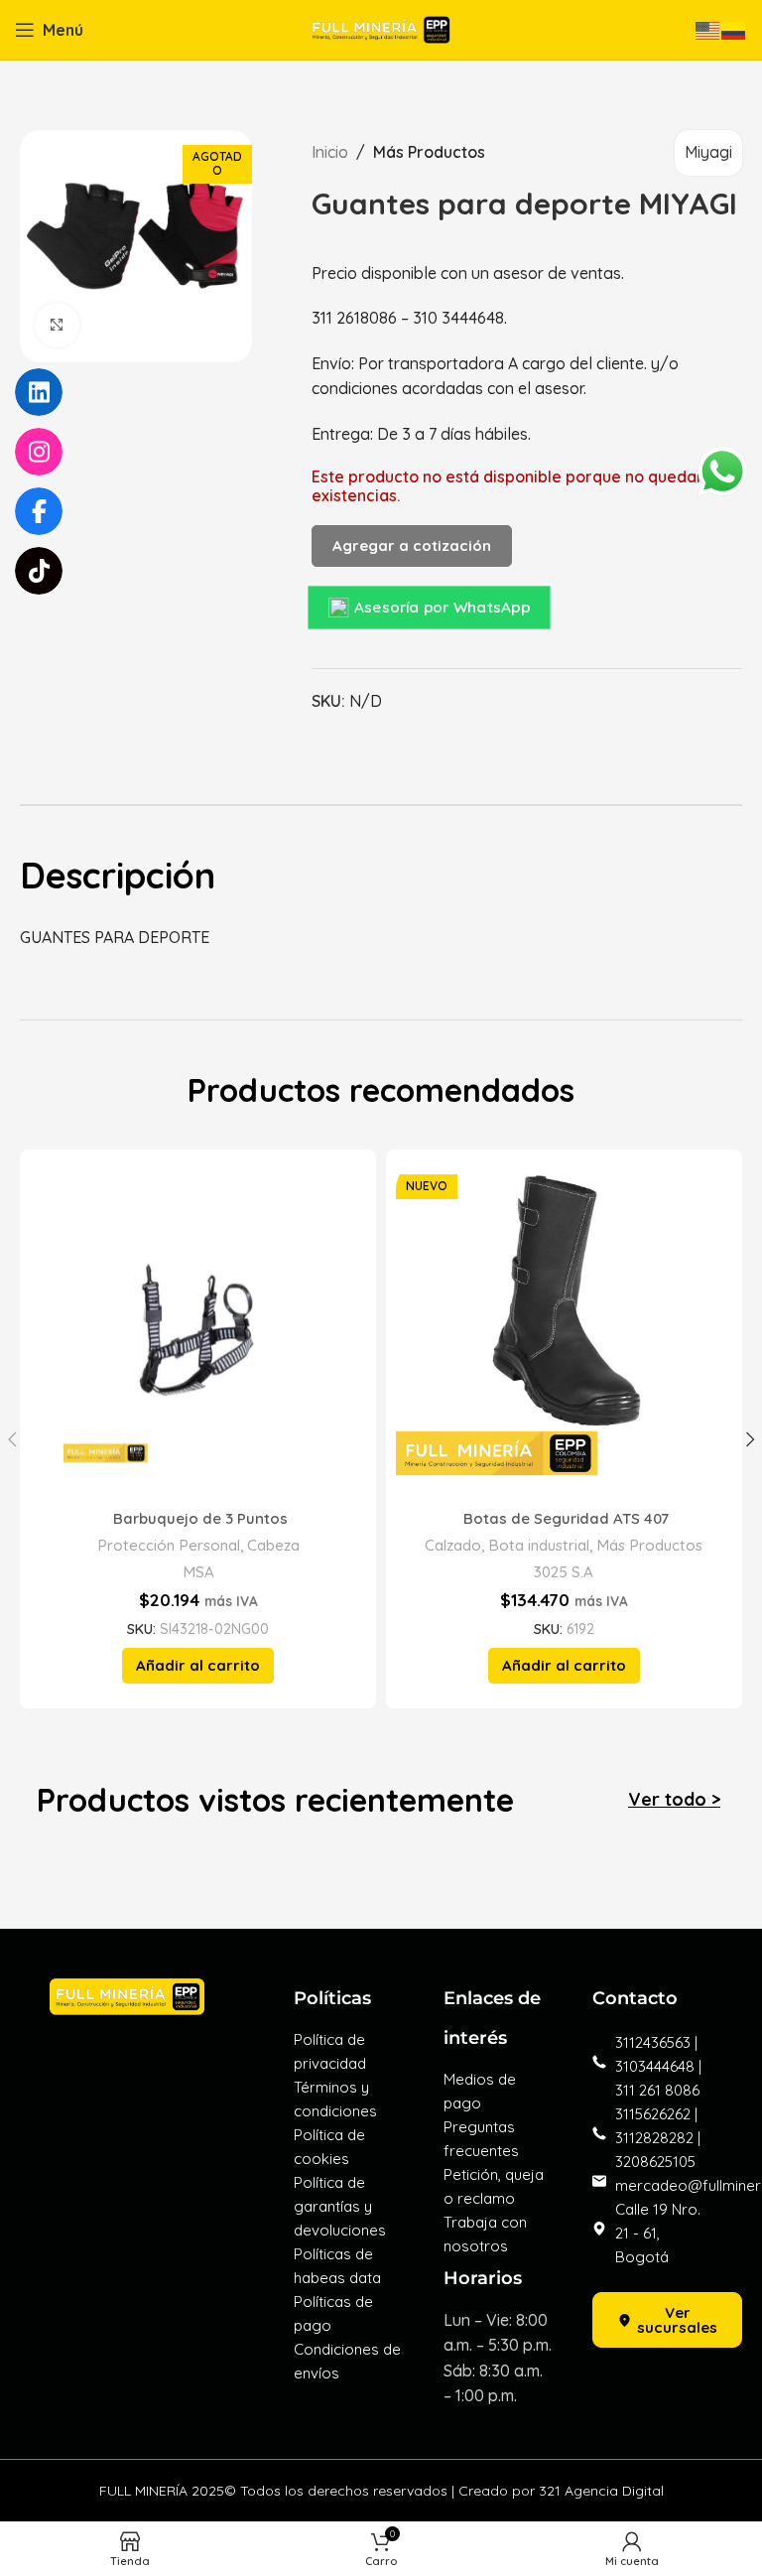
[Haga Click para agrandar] (57, 325)
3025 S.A (564, 1572)
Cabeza (273, 1545)
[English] (708, 29)
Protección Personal (169, 1545)
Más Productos (429, 152)
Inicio (330, 152)
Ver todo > (674, 1799)
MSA (198, 1572)
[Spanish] (734, 29)
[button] (198, 1666)
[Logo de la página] (381, 28)
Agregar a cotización (412, 545)
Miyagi (708, 152)
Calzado (453, 1545)
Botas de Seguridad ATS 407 (564, 1518)
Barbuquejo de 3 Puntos (198, 1518)
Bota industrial (539, 1545)
